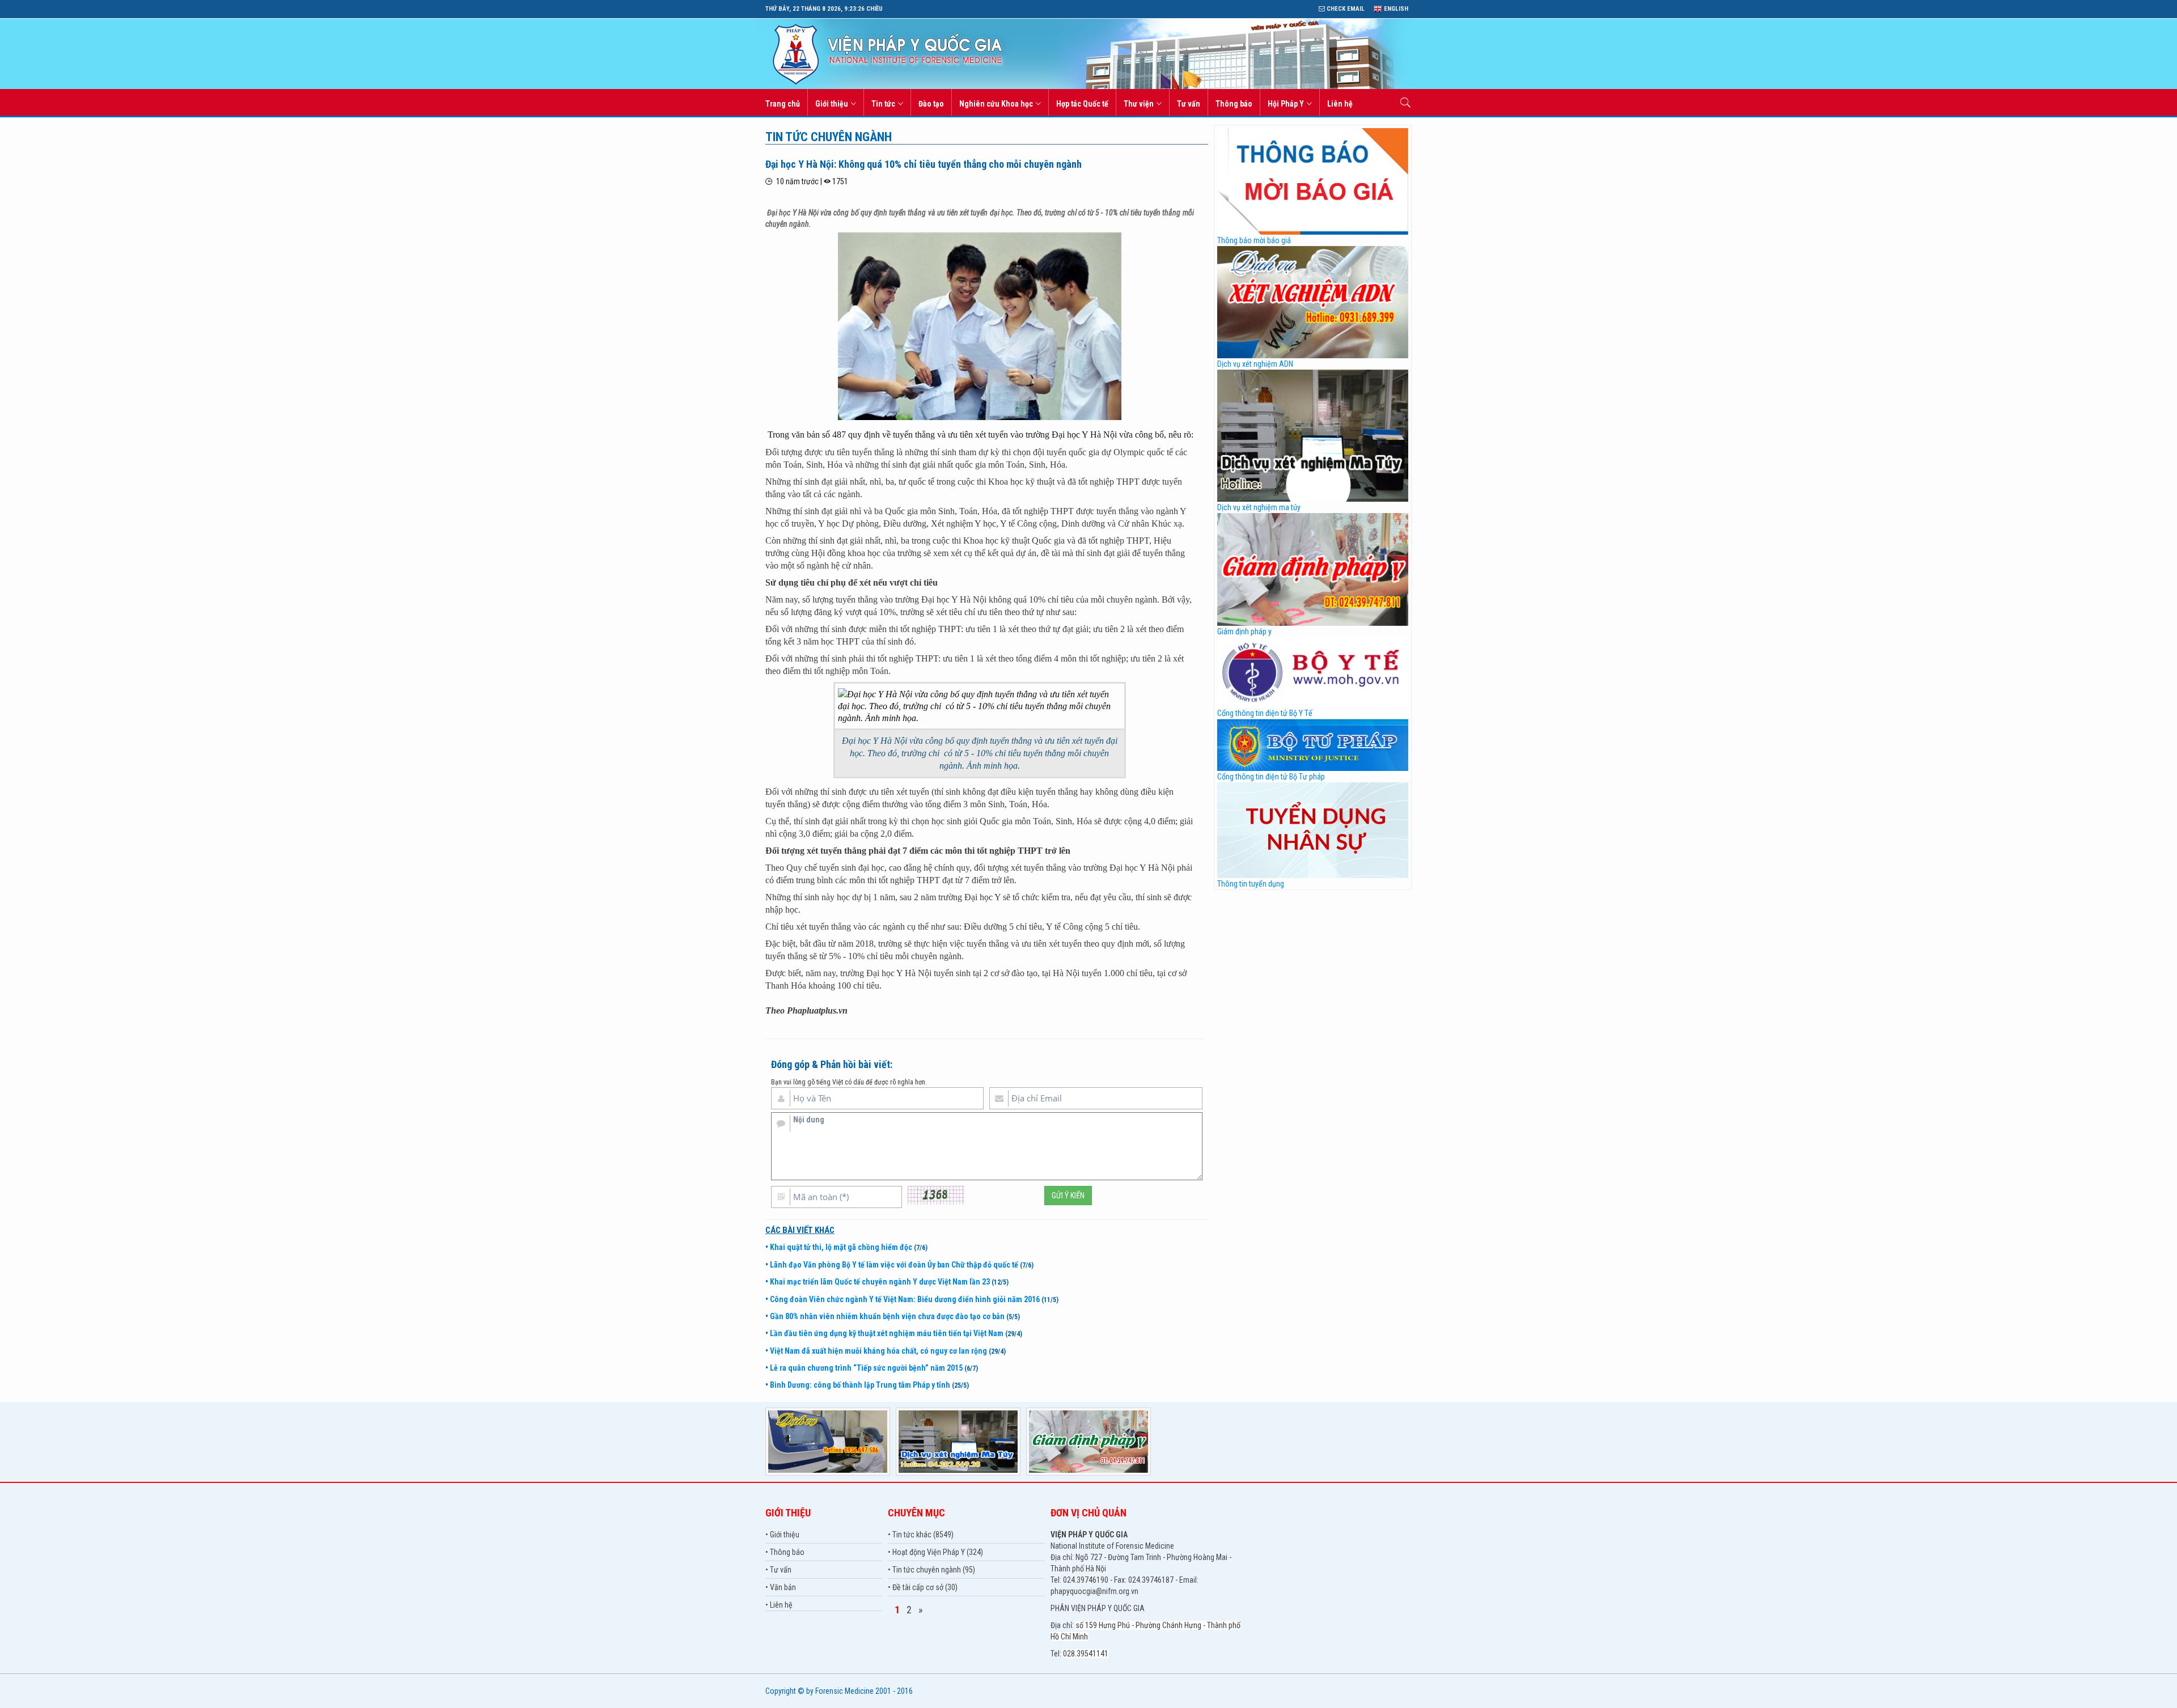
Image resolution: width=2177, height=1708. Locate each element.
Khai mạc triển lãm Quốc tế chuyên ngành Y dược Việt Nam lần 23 (880, 1282)
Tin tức (883, 104)
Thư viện (1139, 104)
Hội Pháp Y (1286, 104)
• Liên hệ (779, 1605)
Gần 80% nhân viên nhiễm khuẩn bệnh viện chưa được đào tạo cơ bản (887, 1316)
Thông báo (1234, 104)
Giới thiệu (832, 104)
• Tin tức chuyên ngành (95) (931, 1570)
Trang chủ (783, 104)
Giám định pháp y (1244, 632)
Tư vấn (1189, 104)
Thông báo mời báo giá (1254, 240)
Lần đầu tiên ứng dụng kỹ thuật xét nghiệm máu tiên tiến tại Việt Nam (887, 1333)
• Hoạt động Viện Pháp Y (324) (935, 1552)
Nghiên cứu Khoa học (996, 104)
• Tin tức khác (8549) (921, 1535)
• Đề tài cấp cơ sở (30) (923, 1587)
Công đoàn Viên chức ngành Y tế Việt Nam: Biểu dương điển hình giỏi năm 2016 (905, 1299)
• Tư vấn (778, 1570)
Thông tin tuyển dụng (1251, 884)
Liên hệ (1340, 104)
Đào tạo (931, 104)
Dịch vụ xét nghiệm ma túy (1259, 507)
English (1395, 9)
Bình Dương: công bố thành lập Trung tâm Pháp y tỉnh (860, 1385)
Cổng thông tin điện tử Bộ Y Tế (1265, 713)
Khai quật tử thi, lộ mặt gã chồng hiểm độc (841, 1247)
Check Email (1345, 9)
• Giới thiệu (782, 1535)
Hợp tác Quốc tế (1082, 104)
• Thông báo (785, 1552)
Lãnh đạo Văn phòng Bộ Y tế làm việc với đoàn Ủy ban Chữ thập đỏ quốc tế (894, 1265)
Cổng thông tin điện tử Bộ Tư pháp (1271, 777)
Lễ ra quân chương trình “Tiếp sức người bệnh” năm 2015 (866, 1368)
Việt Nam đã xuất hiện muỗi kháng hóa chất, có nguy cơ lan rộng (878, 1351)
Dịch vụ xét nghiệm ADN (1255, 364)
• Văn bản (781, 1587)
